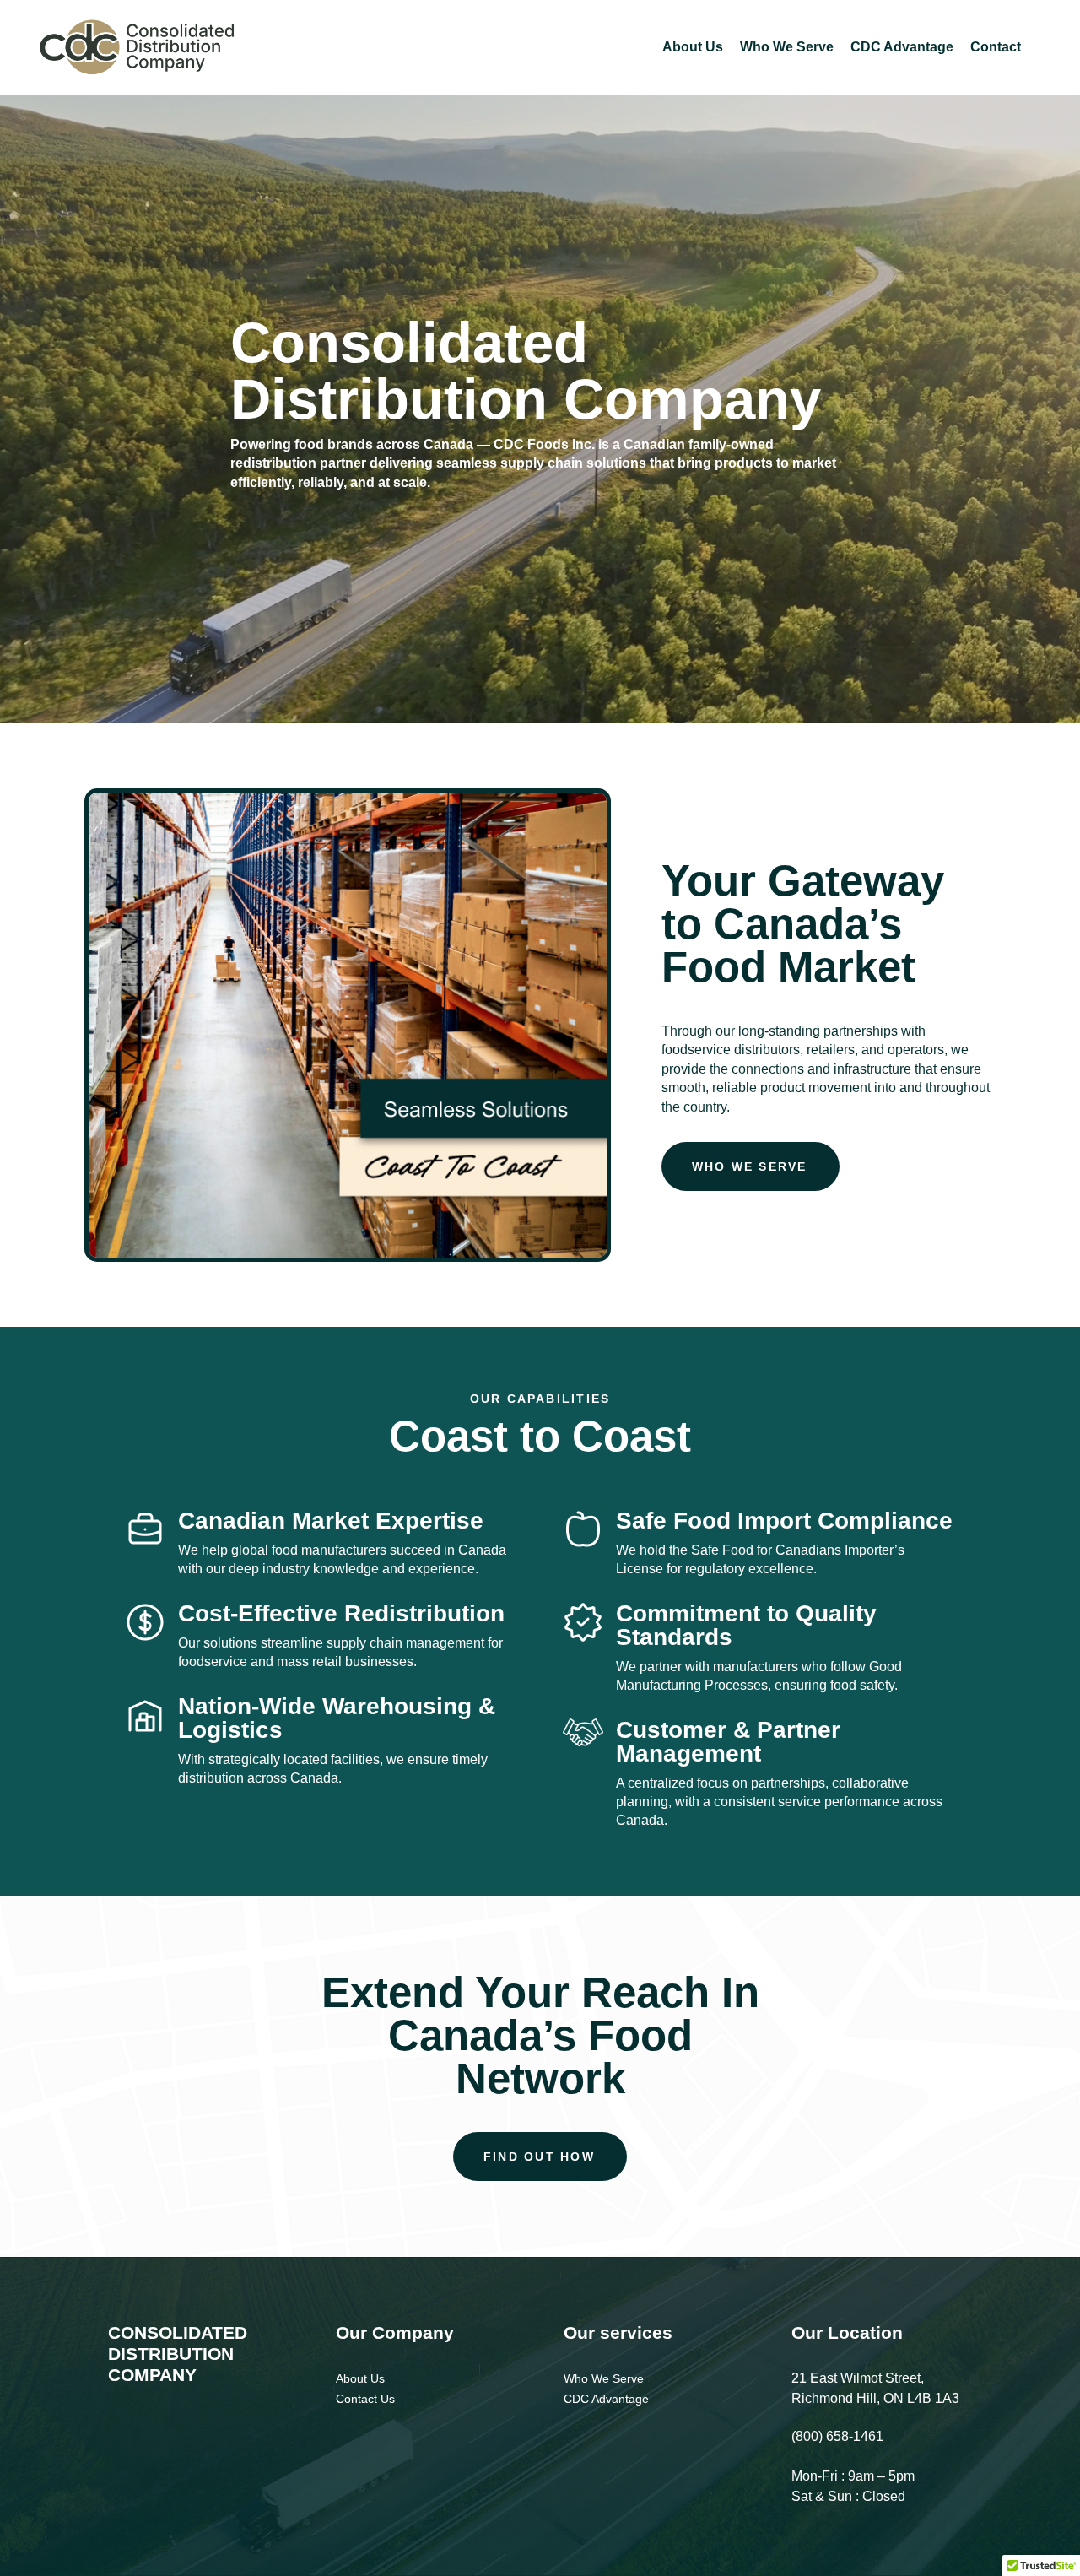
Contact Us (365, 2399)
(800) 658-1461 (837, 2436)
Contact (996, 47)
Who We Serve (787, 47)
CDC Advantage (902, 47)
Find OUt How (539, 2157)
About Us (693, 47)
